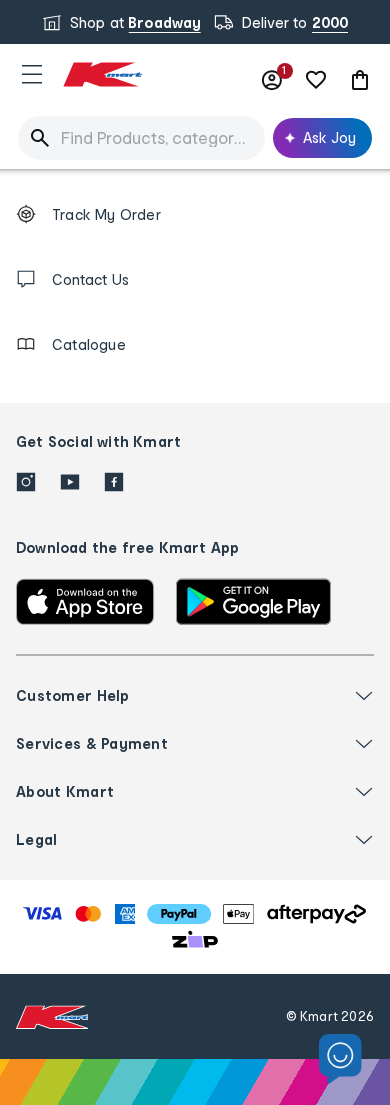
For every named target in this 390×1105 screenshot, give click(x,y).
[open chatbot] (340, 1059)
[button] (32, 74)
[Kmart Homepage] (102, 74)
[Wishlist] (316, 80)
